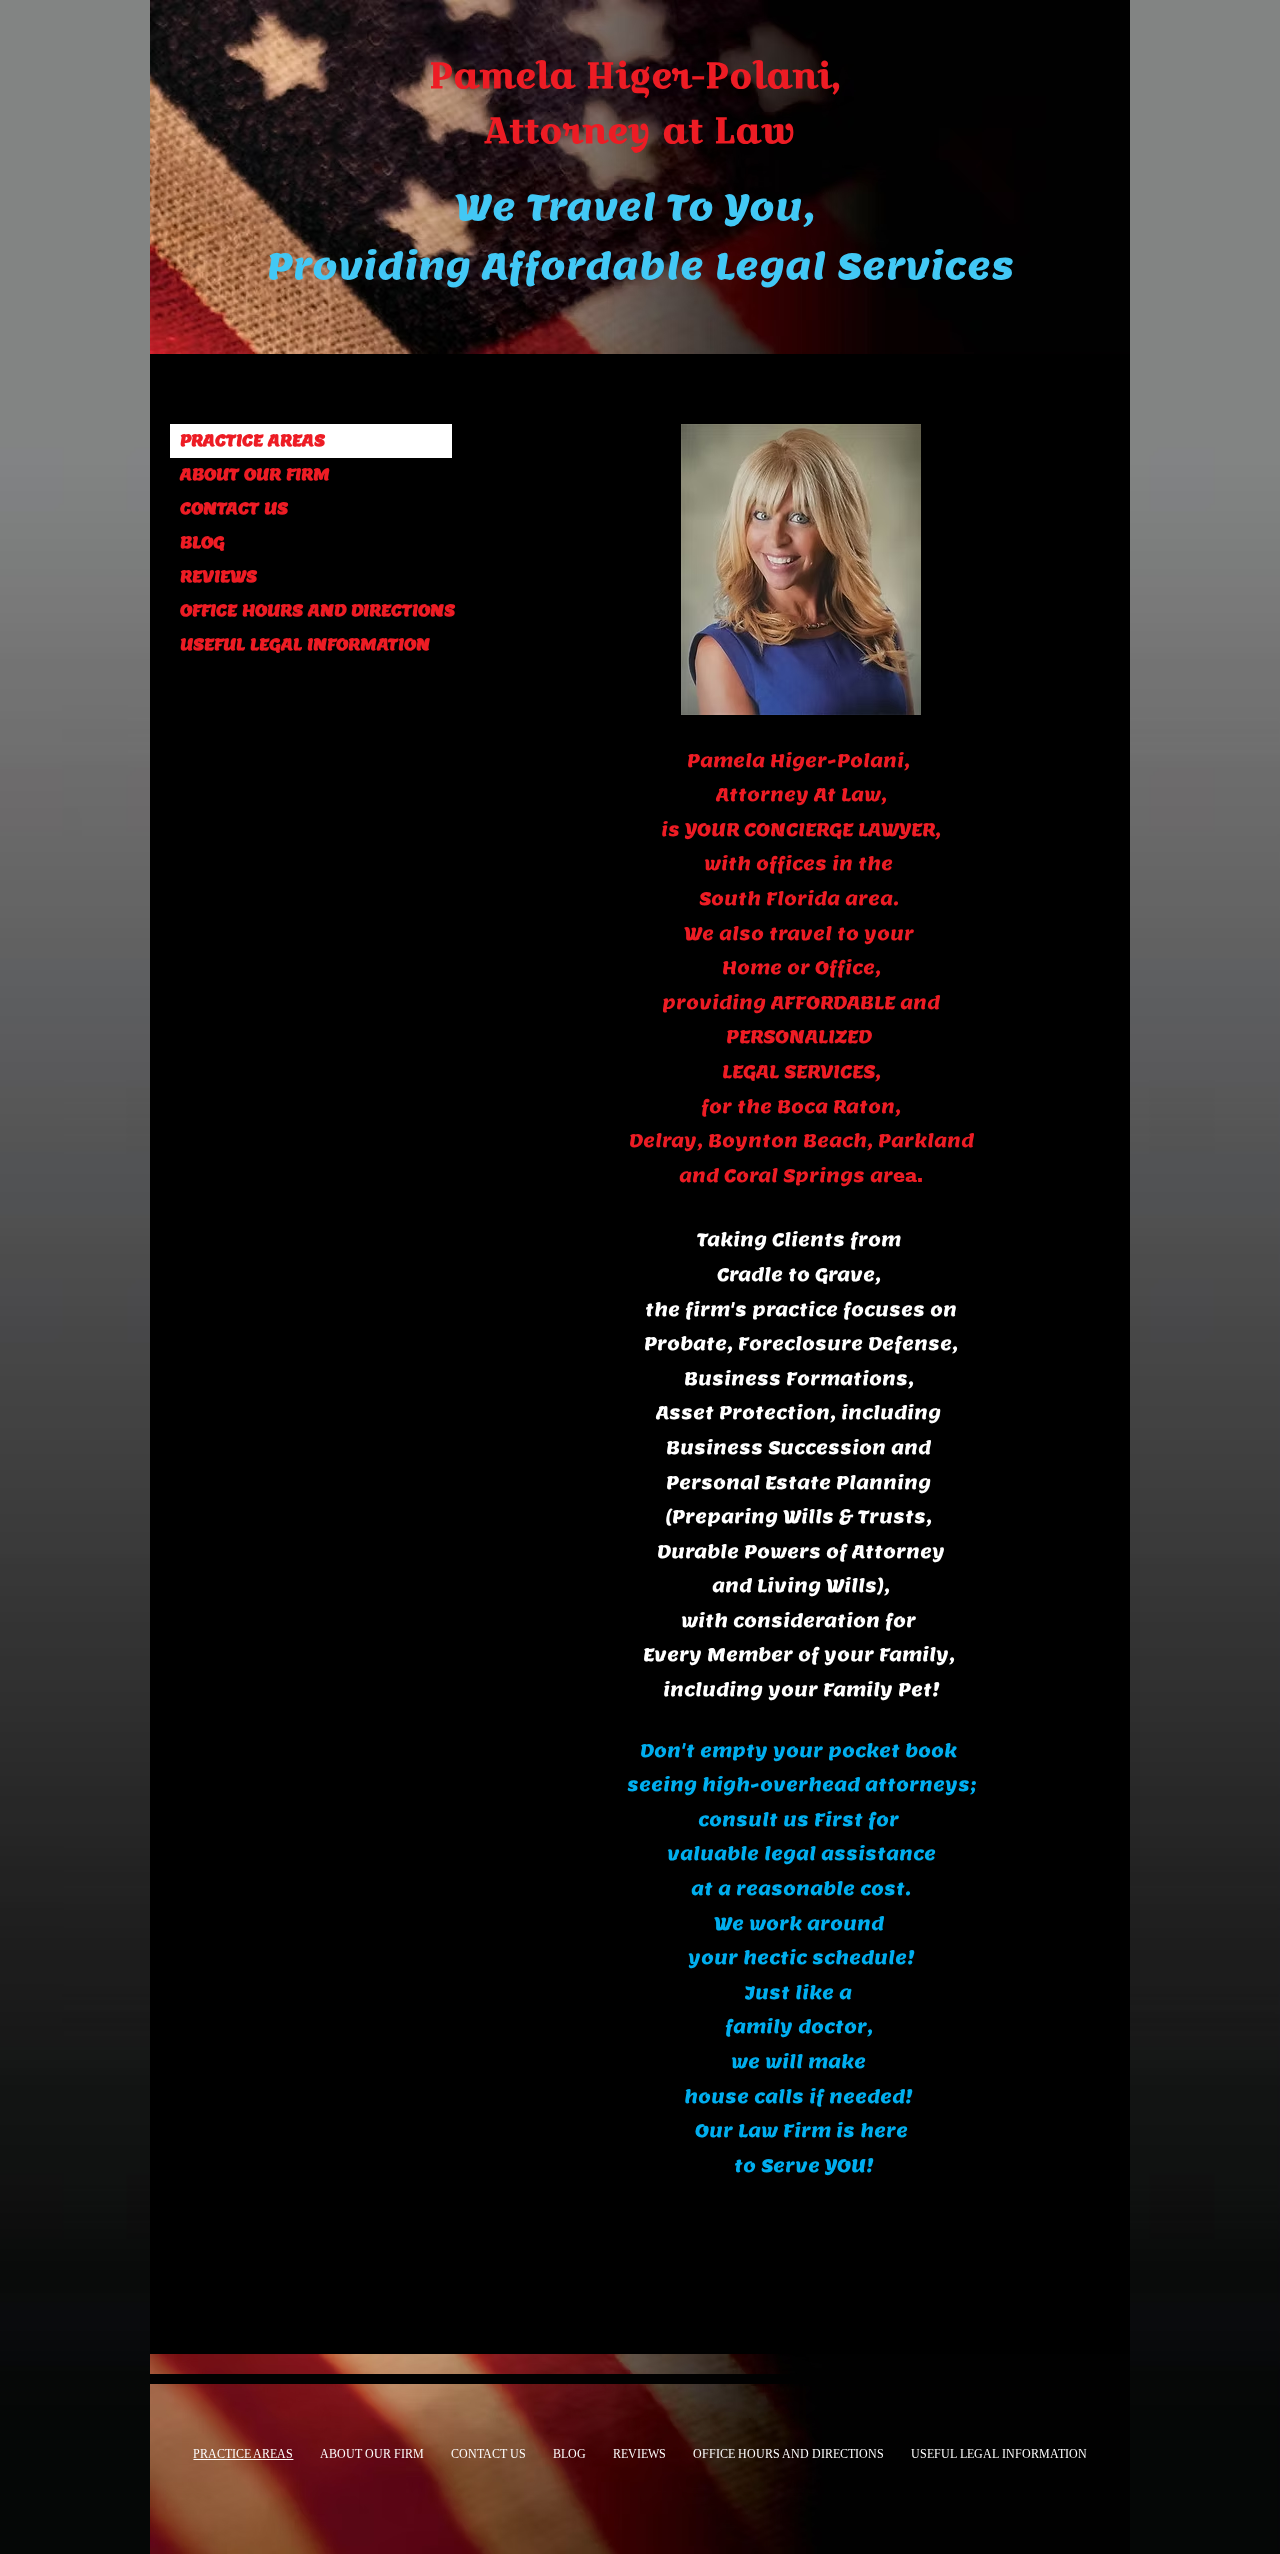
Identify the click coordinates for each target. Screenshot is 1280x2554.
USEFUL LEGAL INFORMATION (305, 644)
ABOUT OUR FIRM (255, 474)
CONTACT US (234, 508)
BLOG (202, 542)
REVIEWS (218, 576)
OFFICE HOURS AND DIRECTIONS (316, 610)
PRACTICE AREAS (252, 440)
